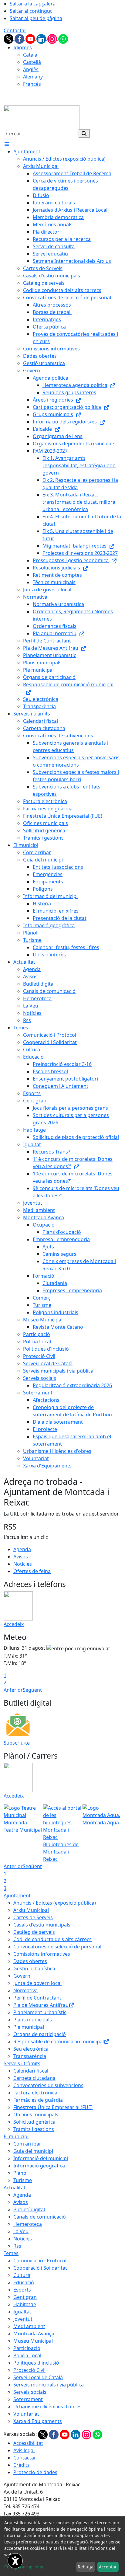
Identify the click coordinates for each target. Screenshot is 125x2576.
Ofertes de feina (32, 1571)
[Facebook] (20, 38)
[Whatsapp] (63, 38)
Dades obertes (30, 1961)
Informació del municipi (41, 2158)
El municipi (16, 2136)
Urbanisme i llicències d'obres (47, 2407)
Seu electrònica (31, 2049)
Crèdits (22, 2465)
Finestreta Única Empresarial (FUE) (53, 2107)
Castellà (32, 62)
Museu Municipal (33, 2341)
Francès (32, 84)
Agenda (22, 1549)
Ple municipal (29, 2027)
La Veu (21, 2231)
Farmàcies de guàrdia (38, 2100)
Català (30, 55)
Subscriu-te (17, 1743)
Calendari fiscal (31, 2071)
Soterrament (28, 2399)
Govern (22, 1976)
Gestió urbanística (34, 1969)
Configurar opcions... (25, 2567)
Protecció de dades (35, 2472)
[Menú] (7, 144)
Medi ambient (29, 2326)
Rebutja (86, 2567)
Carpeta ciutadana (34, 2078)
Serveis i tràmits (22, 2063)
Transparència (30, 2056)
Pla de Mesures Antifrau (41, 2005)
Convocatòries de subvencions (48, 2085)
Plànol (20, 2173)
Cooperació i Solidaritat (40, 2268)
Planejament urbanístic (40, 2012)
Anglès (31, 69)
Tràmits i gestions (34, 2129)
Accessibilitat (28, 2443)
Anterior (13, 1690)
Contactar (15, 30)
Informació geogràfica (39, 2166)
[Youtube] (31, 38)
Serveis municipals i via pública (49, 2385)
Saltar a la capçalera (33, 4)
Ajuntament (17, 1895)
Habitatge (25, 2304)
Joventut (23, 2319)
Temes (11, 2253)
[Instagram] (53, 38)
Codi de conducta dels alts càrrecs (52, 1939)
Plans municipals (33, 2020)
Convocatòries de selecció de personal (57, 1947)
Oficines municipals (36, 2115)
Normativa (25, 1990)
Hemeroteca (28, 2224)
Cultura (22, 2275)
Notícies (23, 1564)
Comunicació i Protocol (40, 2261)
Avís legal (24, 2450)
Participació (27, 2348)
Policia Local (27, 2355)
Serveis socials (30, 2392)
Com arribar (27, 2144)
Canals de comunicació (40, 2217)
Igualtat (22, 2312)
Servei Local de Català (38, 2377)
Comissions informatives (42, 1954)
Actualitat (15, 2188)
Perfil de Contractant (37, 1998)
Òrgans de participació (40, 2034)
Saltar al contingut (31, 11)
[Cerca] (84, 134)
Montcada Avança (34, 2334)
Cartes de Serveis (33, 1917)
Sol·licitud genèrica (34, 2122)
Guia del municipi (33, 2151)
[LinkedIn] (42, 38)
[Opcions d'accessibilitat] (15, 2561)
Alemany (33, 77)
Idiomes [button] (23, 47)
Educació (24, 2282)
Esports (22, 2290)
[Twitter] (9, 38)
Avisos (21, 1557)
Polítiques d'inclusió (36, 2363)
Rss (17, 2246)
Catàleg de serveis (34, 1932)
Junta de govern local (37, 1983)
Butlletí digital (29, 2209)
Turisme (23, 2180)
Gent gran (25, 2297)
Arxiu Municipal (31, 1910)
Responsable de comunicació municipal (59, 2042)
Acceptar (108, 2567)
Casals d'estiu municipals (42, 1925)
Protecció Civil (29, 2370)
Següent (32, 1690)
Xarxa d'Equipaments (38, 2421)
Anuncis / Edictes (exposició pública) (55, 1903)
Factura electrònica (35, 2093)
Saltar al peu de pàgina (36, 18)
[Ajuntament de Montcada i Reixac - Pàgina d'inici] (42, 117)
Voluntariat (26, 2414)
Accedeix (14, 1624)
